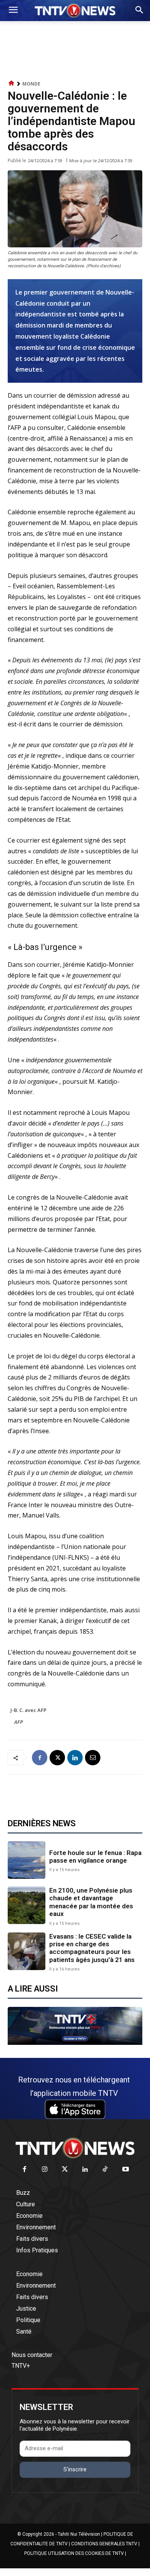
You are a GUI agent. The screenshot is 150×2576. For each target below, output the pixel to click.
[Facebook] (40, 1758)
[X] (57, 1758)
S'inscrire (75, 2469)
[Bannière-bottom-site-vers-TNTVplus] (75, 2043)
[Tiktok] (106, 2170)
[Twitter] (65, 2170)
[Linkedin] (75, 1758)
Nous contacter (32, 2355)
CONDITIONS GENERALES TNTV (104, 2544)
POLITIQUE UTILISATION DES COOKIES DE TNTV (74, 2553)
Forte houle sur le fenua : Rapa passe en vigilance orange (95, 1857)
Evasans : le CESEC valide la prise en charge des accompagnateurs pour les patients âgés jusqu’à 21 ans (92, 1948)
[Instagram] (45, 2170)
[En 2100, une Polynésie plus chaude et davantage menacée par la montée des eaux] (27, 1905)
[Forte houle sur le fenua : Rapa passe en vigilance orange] (27, 1860)
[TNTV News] (75, 2148)
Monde (31, 84)
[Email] (93, 1758)
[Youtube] (126, 2170)
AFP (19, 1722)
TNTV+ (21, 2366)
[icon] (12, 83)
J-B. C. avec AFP (28, 1710)
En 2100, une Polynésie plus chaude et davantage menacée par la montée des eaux (91, 1902)
